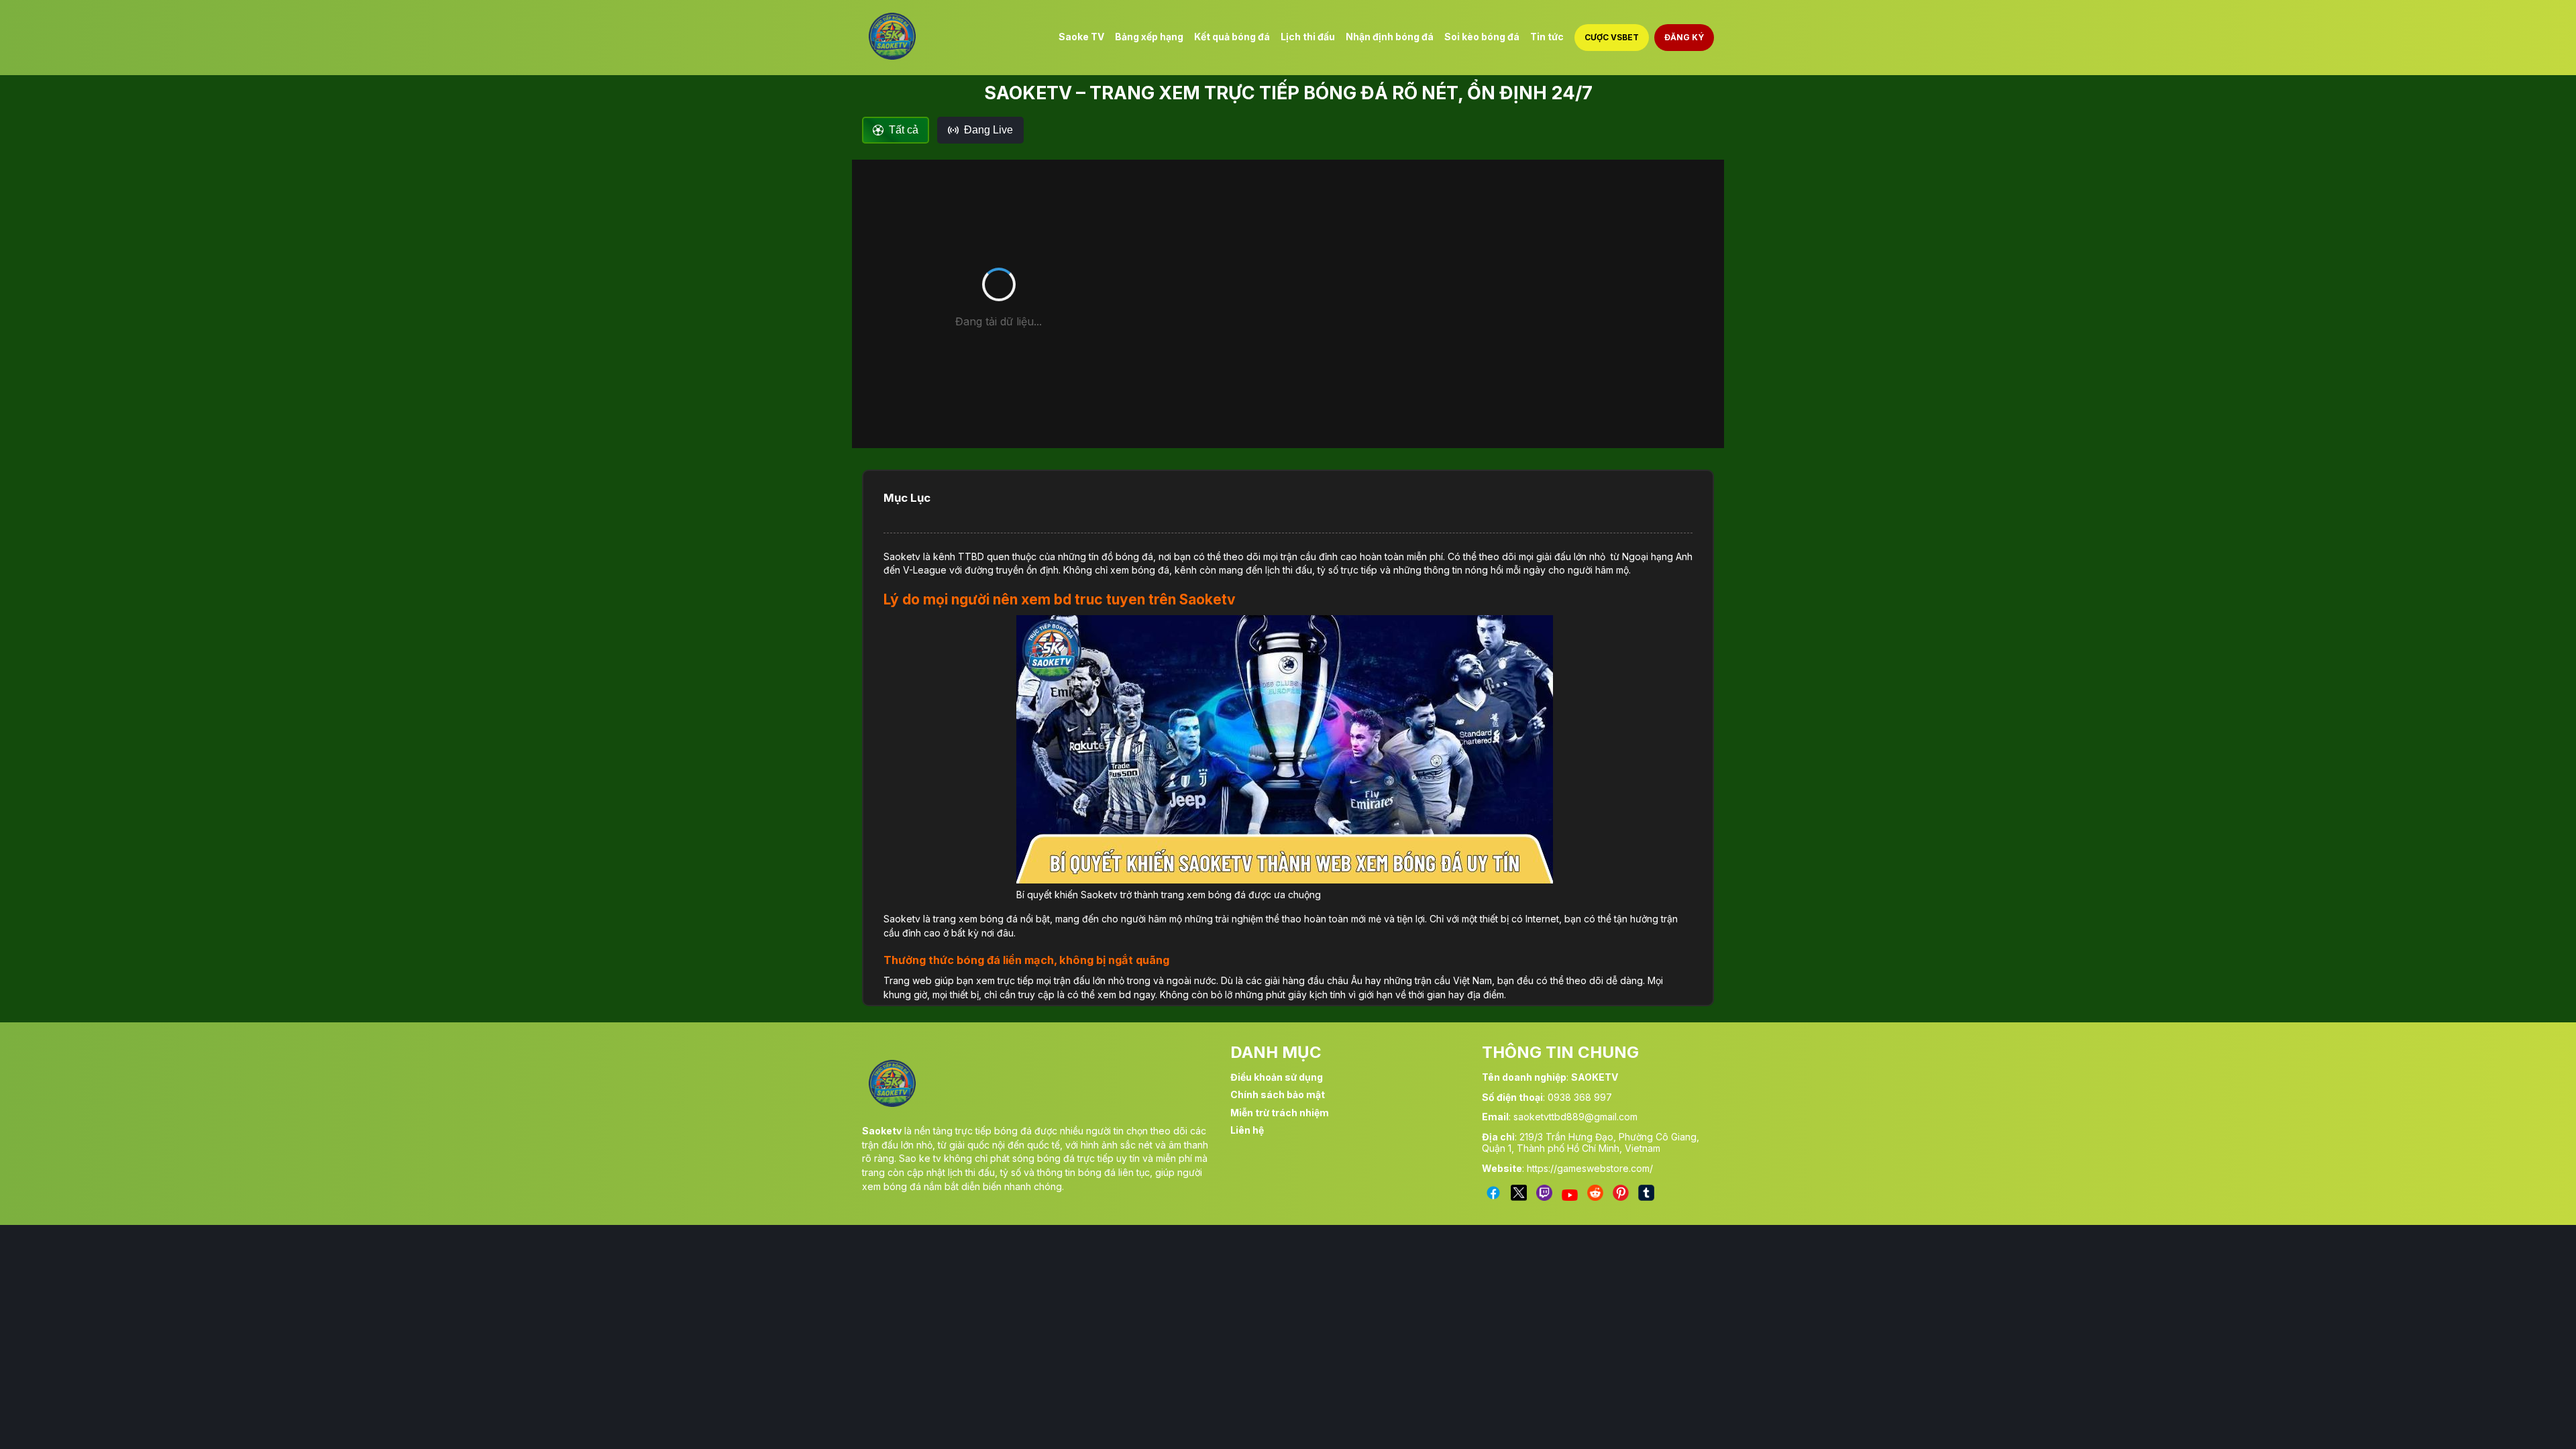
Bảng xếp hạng (1149, 37)
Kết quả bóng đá (1232, 37)
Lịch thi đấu (1308, 37)
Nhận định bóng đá (1390, 37)
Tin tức (1547, 37)
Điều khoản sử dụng (1277, 1077)
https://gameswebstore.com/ (1590, 1168)
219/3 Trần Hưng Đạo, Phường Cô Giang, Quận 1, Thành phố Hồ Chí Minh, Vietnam (1591, 1142)
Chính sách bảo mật (1278, 1094)
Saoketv (902, 556)
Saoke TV (1081, 37)
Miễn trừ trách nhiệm (1280, 1113)
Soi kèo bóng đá (1482, 37)
